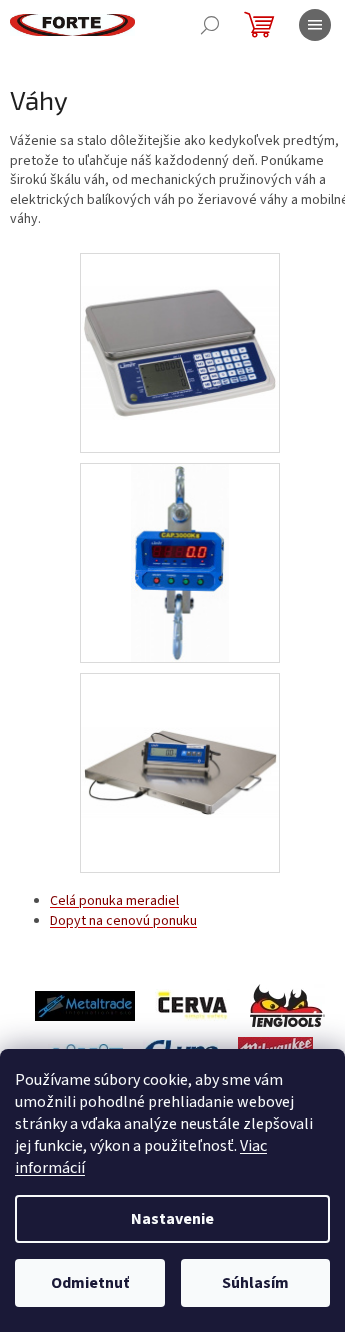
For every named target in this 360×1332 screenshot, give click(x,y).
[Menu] (315, 25)
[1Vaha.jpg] (180, 320)
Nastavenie (172, 1219)
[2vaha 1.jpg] (180, 563)
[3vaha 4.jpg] (180, 719)
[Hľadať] (210, 25)
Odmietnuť (90, 1283)
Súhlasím (255, 1283)
